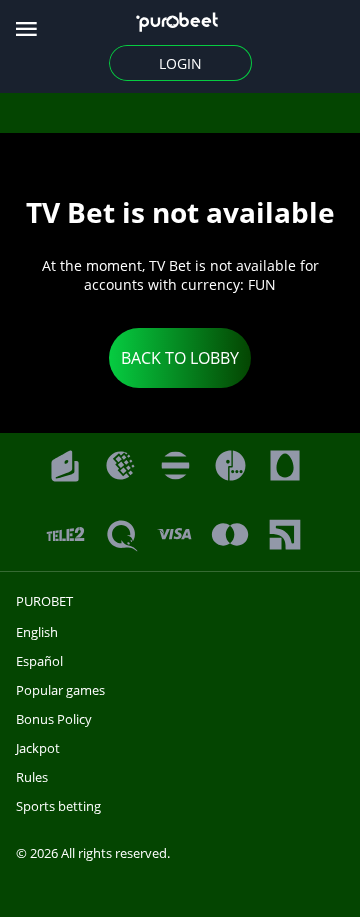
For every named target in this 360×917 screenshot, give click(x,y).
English (37, 632)
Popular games (60, 690)
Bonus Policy (54, 719)
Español (39, 661)
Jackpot (38, 748)
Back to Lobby (180, 358)
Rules (32, 777)
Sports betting (58, 806)
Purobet (44, 601)
